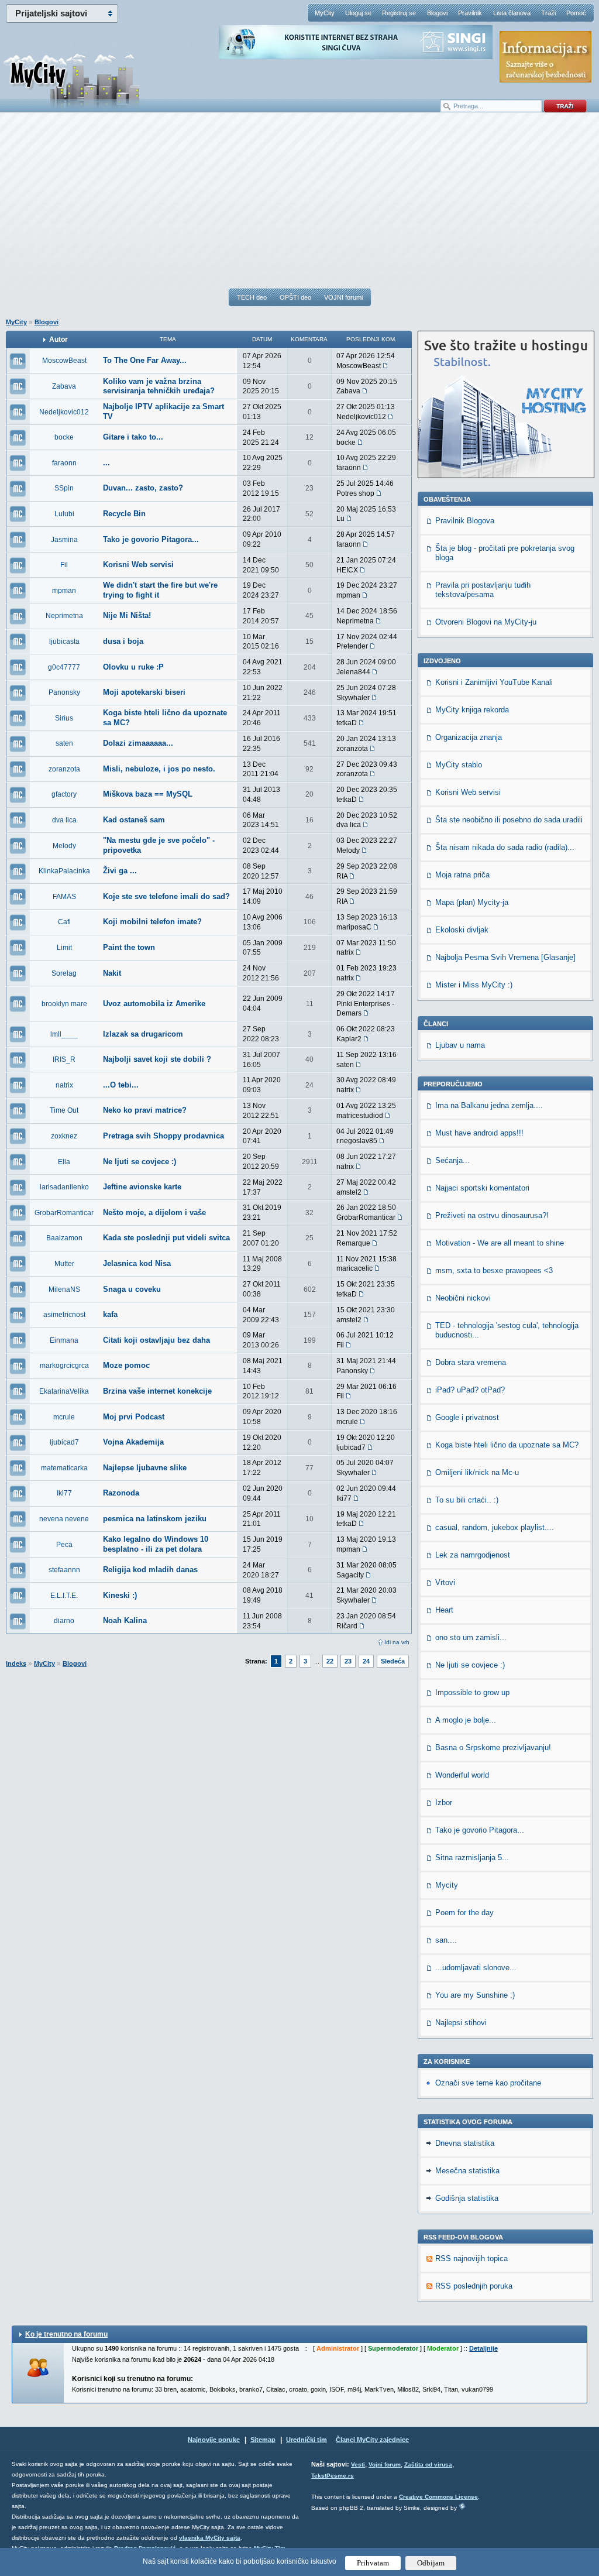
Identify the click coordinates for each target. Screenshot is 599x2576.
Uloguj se (358, 13)
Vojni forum (385, 2464)
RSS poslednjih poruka (474, 2286)
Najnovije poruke (214, 2440)
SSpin (64, 488)
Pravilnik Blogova (465, 521)
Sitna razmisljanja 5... (472, 1858)
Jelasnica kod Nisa (137, 1263)
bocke (64, 437)
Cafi (64, 922)
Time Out (64, 1110)
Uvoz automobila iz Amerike (154, 1004)
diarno (64, 1621)
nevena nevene (64, 1519)
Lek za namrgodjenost (473, 1555)
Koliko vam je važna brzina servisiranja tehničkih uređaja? (159, 386)
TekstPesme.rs (333, 2476)
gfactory (64, 794)
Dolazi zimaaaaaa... (138, 743)
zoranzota (64, 769)
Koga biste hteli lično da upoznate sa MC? (507, 1445)
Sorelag (64, 973)
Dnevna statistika (465, 2143)
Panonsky (64, 692)
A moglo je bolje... (466, 1720)
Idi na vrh (397, 1642)
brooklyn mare (64, 1004)
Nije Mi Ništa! (127, 615)
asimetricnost (64, 1315)
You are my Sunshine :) (475, 1995)
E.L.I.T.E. (64, 1596)
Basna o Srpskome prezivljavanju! (493, 1747)
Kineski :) (120, 1595)
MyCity (325, 13)
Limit (64, 948)
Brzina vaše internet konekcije (157, 1391)
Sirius (64, 718)
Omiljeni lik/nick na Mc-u (477, 1472)
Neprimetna (64, 616)
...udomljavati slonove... (476, 1968)
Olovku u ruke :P (133, 667)
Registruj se (399, 13)
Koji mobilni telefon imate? (152, 922)
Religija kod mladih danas (150, 1570)
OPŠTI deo (295, 297)
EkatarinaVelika (64, 1391)
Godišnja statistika (467, 2198)
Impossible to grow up (472, 1692)
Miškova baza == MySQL (148, 794)
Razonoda (121, 1493)
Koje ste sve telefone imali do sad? (166, 896)
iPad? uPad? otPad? (470, 1390)
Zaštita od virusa (428, 2464)
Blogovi (437, 13)
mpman (64, 591)
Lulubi (64, 514)
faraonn (64, 463)
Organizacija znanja (469, 737)
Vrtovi (445, 1582)
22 (330, 1661)
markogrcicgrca (64, 1366)
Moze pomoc (126, 1365)
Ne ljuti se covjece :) (140, 1162)
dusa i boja (123, 641)
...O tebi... (121, 1085)
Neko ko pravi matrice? (145, 1110)
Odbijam (431, 2563)
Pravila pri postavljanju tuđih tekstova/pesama (483, 590)
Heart (444, 1610)
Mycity (447, 1885)
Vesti (358, 2464)
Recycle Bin (124, 514)
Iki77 (64, 1493)
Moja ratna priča (462, 875)
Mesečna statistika (467, 2171)
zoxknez (64, 1136)
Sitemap (263, 2440)
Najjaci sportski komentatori (482, 1188)
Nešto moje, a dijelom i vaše (154, 1212)
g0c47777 (64, 667)
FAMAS (64, 897)
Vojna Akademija (133, 1442)
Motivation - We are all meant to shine (500, 1243)
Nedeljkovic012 (64, 412)
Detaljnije (483, 2348)
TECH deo (252, 297)
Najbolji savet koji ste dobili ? (157, 1059)
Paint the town (129, 947)
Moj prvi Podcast (134, 1417)
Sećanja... (452, 1160)
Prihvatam (373, 2563)
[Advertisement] (299, 205)
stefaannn (64, 1570)
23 (348, 1661)
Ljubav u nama (460, 1045)
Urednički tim (307, 2440)
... (106, 463)
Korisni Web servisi (138, 565)
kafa (110, 1314)
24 (366, 1661)
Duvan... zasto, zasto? (143, 488)
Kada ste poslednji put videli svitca (166, 1238)
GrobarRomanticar (64, 1213)
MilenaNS (64, 1289)
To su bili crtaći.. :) (467, 1500)
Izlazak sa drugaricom (143, 1034)
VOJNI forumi (343, 297)
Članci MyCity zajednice (372, 2440)
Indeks (16, 1663)
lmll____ (64, 1034)
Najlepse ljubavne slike (145, 1468)
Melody (64, 846)
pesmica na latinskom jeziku (155, 1519)
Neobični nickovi (463, 1298)
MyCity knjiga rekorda (472, 710)
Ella (64, 1162)
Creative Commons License (438, 2497)
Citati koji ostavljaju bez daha (156, 1340)
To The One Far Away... (145, 360)
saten (64, 743)
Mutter (64, 1264)
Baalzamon (64, 1238)
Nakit (112, 973)
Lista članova (512, 13)
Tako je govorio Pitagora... (151, 539)
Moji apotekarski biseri (144, 692)
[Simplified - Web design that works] (462, 2506)
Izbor (444, 1802)
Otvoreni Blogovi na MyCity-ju (486, 622)
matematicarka (64, 1468)
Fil (64, 565)
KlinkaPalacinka (64, 871)
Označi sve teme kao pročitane (488, 2083)
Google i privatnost (467, 1417)
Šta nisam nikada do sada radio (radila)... (505, 847)
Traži (548, 13)
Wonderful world (462, 1775)
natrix (64, 1085)
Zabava (64, 386)
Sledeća (393, 1661)
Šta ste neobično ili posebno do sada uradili (509, 820)
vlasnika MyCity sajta (210, 2538)
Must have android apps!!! (479, 1133)
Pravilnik (470, 13)
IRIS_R (64, 1059)
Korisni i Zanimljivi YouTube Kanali (494, 682)
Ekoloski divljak (462, 930)
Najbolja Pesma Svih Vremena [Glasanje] (505, 957)
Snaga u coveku (132, 1289)
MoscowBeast (64, 361)
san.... (446, 1940)
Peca (64, 1545)
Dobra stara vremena (471, 1362)
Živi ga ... (120, 871)
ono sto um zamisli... (471, 1637)
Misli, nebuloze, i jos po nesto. (159, 769)
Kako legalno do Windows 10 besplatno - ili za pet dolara (156, 1544)
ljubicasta (64, 642)
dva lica (64, 820)
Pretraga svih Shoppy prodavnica (163, 1136)
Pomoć (576, 13)
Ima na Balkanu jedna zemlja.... (489, 1105)
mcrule (64, 1417)
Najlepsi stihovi (461, 2023)
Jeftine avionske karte (142, 1187)
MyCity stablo (459, 765)
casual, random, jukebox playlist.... (495, 1527)
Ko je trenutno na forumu (66, 2334)
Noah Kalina (125, 1620)
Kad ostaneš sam (134, 820)
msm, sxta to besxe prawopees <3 (494, 1270)
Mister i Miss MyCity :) (474, 985)
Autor (58, 339)
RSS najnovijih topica (471, 2258)
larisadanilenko (64, 1187)
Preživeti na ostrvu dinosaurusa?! (492, 1215)
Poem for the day (464, 1913)
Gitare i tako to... (133, 437)
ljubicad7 (64, 1442)
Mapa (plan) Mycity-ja (472, 902)
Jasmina (64, 540)
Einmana (64, 1340)
